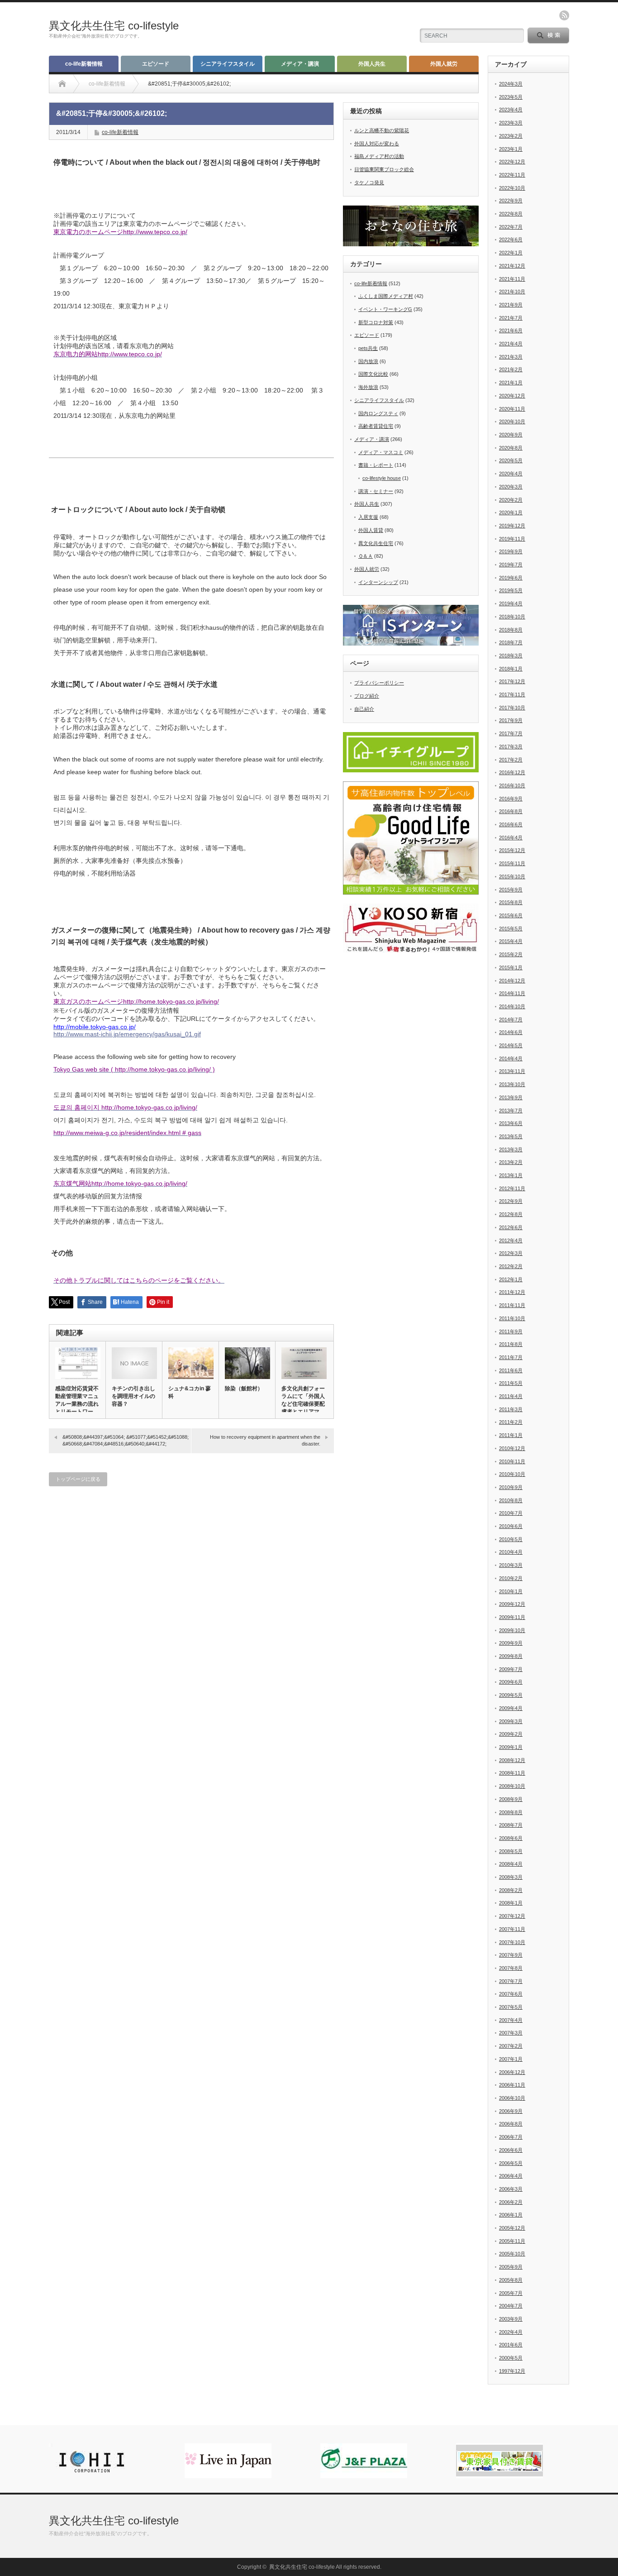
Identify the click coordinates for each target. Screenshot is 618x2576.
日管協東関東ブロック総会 (384, 169)
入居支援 (368, 517)
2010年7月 (511, 1513)
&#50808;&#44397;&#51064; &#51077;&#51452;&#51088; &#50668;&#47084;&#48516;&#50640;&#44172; (126, 1440)
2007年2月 (511, 2046)
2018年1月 (511, 669)
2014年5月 (511, 1045)
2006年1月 (511, 2215)
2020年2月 (511, 500)
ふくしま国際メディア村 (386, 296)
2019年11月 (512, 539)
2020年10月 (512, 421)
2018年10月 (512, 617)
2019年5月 (511, 590)
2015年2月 (511, 954)
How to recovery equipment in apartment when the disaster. (265, 1440)
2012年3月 (511, 1253)
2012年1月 (511, 1279)
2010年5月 (511, 1539)
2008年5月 (511, 1851)
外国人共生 (372, 64)
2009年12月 (512, 1604)
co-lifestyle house (382, 478)
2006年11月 (512, 2085)
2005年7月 (511, 2293)
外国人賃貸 (371, 530)
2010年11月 (512, 1461)
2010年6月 (511, 1526)
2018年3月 (511, 656)
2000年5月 (511, 2358)
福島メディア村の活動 (379, 156)
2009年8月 (511, 1656)
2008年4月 (511, 1864)
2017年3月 (511, 747)
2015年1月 (511, 967)
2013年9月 (511, 1097)
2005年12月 (512, 2228)
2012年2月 (511, 1266)
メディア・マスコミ (381, 452)
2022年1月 (511, 253)
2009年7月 (511, 1669)
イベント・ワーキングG (385, 309)
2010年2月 (511, 1578)
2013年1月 (511, 1175)
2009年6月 (511, 1682)
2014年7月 (511, 1020)
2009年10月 (512, 1630)
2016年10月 (512, 785)
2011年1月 (511, 1435)
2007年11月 (512, 1929)
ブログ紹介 (367, 696)
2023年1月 (511, 149)
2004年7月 (511, 2306)
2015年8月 (511, 902)
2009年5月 (511, 1695)
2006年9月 (511, 2111)
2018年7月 (511, 642)
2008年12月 (512, 1760)
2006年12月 (512, 2072)
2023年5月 (511, 97)
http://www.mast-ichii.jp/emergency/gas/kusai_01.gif (127, 1034)
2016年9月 (511, 799)
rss (564, 15)
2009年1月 (511, 1747)
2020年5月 (511, 460)
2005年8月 (511, 2280)
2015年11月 (512, 863)
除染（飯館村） (244, 1389)
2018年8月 (511, 630)
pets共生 (368, 348)
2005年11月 (512, 2241)
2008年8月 (511, 1812)
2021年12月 (512, 266)
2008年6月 (511, 1838)
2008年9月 (511, 1799)
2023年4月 (511, 110)
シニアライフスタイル (228, 64)
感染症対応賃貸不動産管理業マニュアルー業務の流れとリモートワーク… (77, 1404)
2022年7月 (511, 227)
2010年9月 (511, 1487)
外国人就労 (444, 64)
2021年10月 (512, 292)
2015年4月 (511, 941)
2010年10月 (512, 1474)
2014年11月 (512, 993)
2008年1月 (511, 1903)
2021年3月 (511, 357)
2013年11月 (512, 1071)
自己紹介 (364, 709)
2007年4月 (511, 2020)
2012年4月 (511, 1240)
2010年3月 (511, 1565)
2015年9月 (511, 890)
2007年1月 (511, 2059)
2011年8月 (511, 1344)
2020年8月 (511, 448)
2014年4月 (511, 1058)
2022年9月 (511, 201)
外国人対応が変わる (377, 144)
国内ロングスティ (378, 413)
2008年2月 (511, 1890)
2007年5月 (511, 2007)
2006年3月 (511, 2189)
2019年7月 (511, 565)
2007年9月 (511, 1955)
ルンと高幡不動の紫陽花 (382, 130)
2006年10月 (512, 2098)
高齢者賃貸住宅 (376, 426)
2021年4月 (511, 344)
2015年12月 (512, 850)
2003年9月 (511, 2319)
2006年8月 (511, 2124)
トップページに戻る (78, 1479)
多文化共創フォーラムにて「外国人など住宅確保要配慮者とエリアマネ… (303, 1404)
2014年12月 (512, 981)
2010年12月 (512, 1448)
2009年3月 (511, 1721)
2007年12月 (512, 1916)
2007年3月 (511, 2033)
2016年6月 (511, 824)
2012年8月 (511, 1214)
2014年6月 (511, 1032)
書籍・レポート (376, 465)
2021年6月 (511, 330)
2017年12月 (512, 681)
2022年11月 (512, 175)
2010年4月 (511, 1552)
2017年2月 (511, 760)
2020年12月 (512, 396)
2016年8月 (511, 811)
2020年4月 (511, 474)
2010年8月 (511, 1500)
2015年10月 (512, 876)
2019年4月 (511, 603)
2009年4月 (511, 1708)
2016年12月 (512, 772)
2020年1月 (511, 512)
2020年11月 (512, 409)
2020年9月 (511, 435)
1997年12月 (512, 2371)
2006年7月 (511, 2137)
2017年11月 (512, 694)
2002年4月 (511, 2332)
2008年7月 (511, 1825)
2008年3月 (511, 1877)
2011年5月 (511, 1383)
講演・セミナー (376, 491)
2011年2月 (511, 1422)
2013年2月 (511, 1162)
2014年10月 (512, 1006)
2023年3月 (511, 123)
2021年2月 (511, 369)
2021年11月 (512, 279)
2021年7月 (511, 318)
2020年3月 (511, 487)
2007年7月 (511, 1981)
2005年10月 (512, 2254)
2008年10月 (512, 1786)
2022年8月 (511, 214)
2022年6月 (511, 239)
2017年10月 (512, 708)
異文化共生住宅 (376, 543)
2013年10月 (512, 1084)
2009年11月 (512, 1617)
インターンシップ (378, 582)
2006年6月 (511, 2150)
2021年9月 (511, 305)
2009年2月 (511, 1734)
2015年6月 (511, 915)
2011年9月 (511, 1331)
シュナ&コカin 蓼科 (190, 1392)
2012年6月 (511, 1227)
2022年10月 (512, 188)
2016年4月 (511, 838)
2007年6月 (511, 1994)
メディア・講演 (300, 64)
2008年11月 (512, 1773)
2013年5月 (511, 1136)
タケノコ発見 (369, 182)
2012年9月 (511, 1201)
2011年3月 (511, 1409)
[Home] (62, 84)
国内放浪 (368, 361)
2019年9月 (511, 551)
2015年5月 (511, 929)
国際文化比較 (373, 374)
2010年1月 (511, 1591)
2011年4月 (511, 1396)
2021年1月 (511, 383)
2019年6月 (511, 578)
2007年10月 (512, 1942)
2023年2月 (511, 136)
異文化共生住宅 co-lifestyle (114, 26)
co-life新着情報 (84, 64)
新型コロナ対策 (376, 322)
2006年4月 (511, 2176)
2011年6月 (511, 1370)
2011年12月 (512, 1292)
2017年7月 (511, 733)
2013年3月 (511, 1149)
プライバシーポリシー (379, 683)
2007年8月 (511, 1968)
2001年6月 (511, 2345)
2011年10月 (512, 1318)
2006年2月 (511, 2202)
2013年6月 (511, 1123)
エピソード (156, 64)
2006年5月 (511, 2163)
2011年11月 (512, 1305)
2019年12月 (512, 526)
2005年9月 (511, 2267)
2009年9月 (511, 1643)
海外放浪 (368, 387)
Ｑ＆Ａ (366, 556)
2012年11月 (512, 1188)
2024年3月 (511, 84)
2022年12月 (512, 162)
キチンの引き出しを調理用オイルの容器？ (133, 1396)
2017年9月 (511, 720)
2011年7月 (511, 1357)
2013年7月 (511, 1111)
